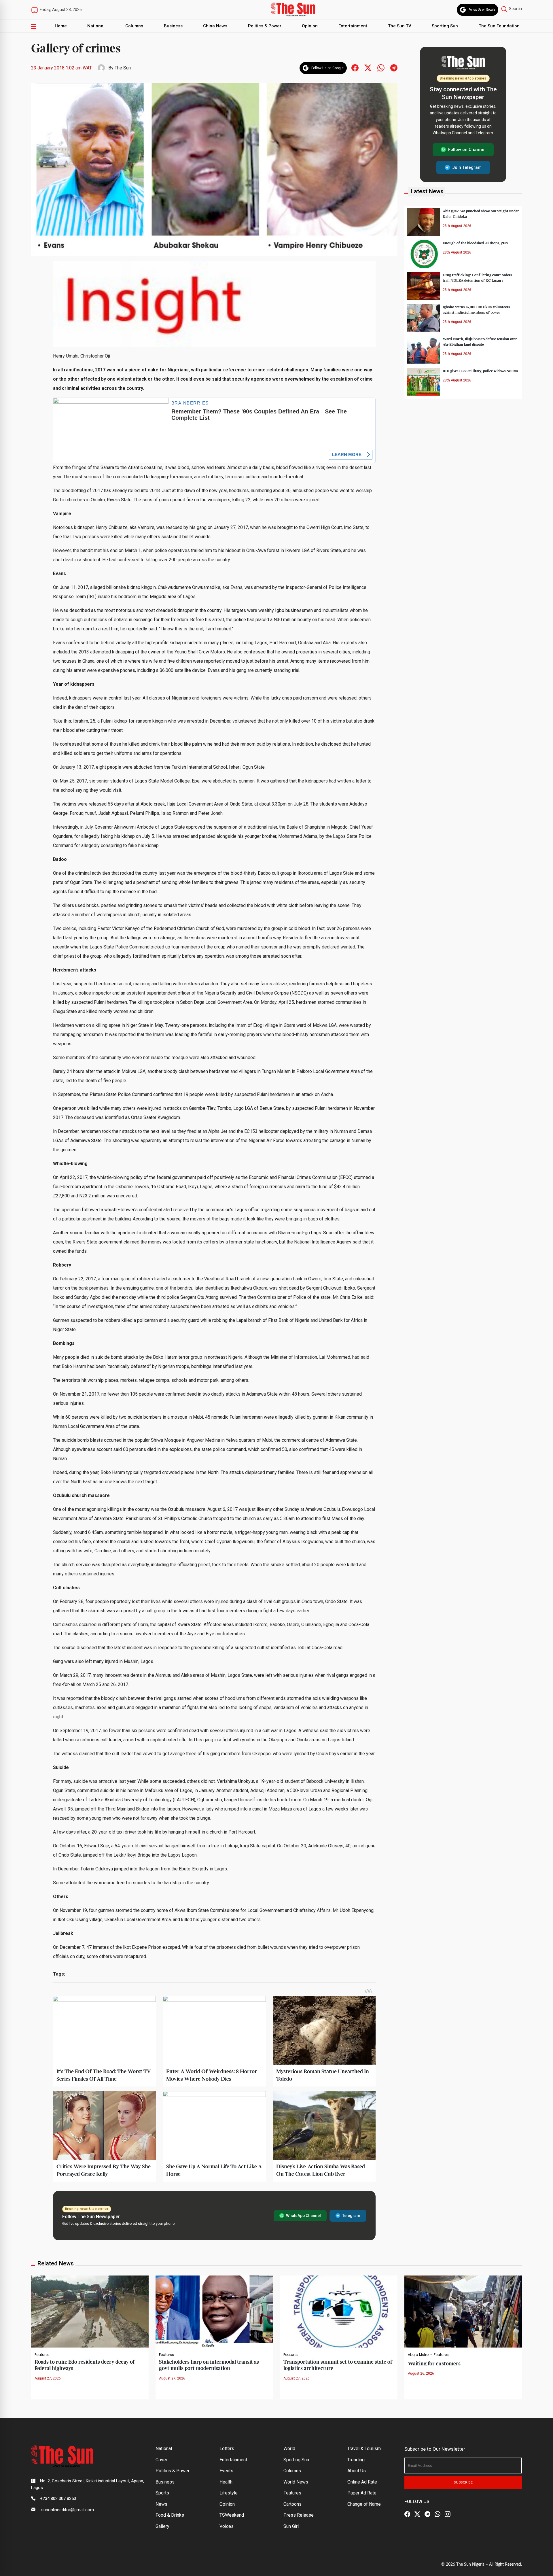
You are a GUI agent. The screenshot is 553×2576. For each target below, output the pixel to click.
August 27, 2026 (48, 2378)
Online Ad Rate (362, 2482)
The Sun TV (400, 26)
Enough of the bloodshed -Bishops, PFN (475, 243)
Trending (356, 2460)
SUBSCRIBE (463, 2482)
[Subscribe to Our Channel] (427, 2514)
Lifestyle (229, 2493)
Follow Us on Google (482, 10)
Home (61, 26)
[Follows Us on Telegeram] (394, 68)
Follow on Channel (467, 150)
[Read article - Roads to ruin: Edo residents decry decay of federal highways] (90, 2311)
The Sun (123, 68)
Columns (134, 26)
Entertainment (353, 26)
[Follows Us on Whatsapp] (381, 68)
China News (215, 26)
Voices (227, 2526)
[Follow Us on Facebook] (407, 2514)
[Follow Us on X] (417, 2514)
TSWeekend (232, 2515)
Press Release (299, 2515)
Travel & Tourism (364, 2449)
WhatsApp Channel (303, 2216)
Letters (227, 2449)
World (289, 2449)
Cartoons (292, 2504)
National (96, 26)
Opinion (310, 26)
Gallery (162, 2526)
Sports (162, 2493)
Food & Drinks (170, 2515)
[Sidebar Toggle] (34, 26)
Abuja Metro (418, 2355)
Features (42, 2355)
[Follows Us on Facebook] (355, 68)
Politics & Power (265, 26)
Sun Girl (291, 2526)
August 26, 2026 (421, 2373)
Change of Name (364, 2504)
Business (173, 26)
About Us (357, 2471)
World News (296, 2482)
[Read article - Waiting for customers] (463, 2311)
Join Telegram (467, 167)
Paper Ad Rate (362, 2493)
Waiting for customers (434, 2364)
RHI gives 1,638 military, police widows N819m (480, 371)
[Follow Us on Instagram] (448, 2514)
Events (226, 2471)
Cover (161, 2460)
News (161, 2504)
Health (226, 2482)
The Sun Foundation (499, 26)
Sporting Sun (445, 26)
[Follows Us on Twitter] (368, 68)
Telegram (351, 2216)
